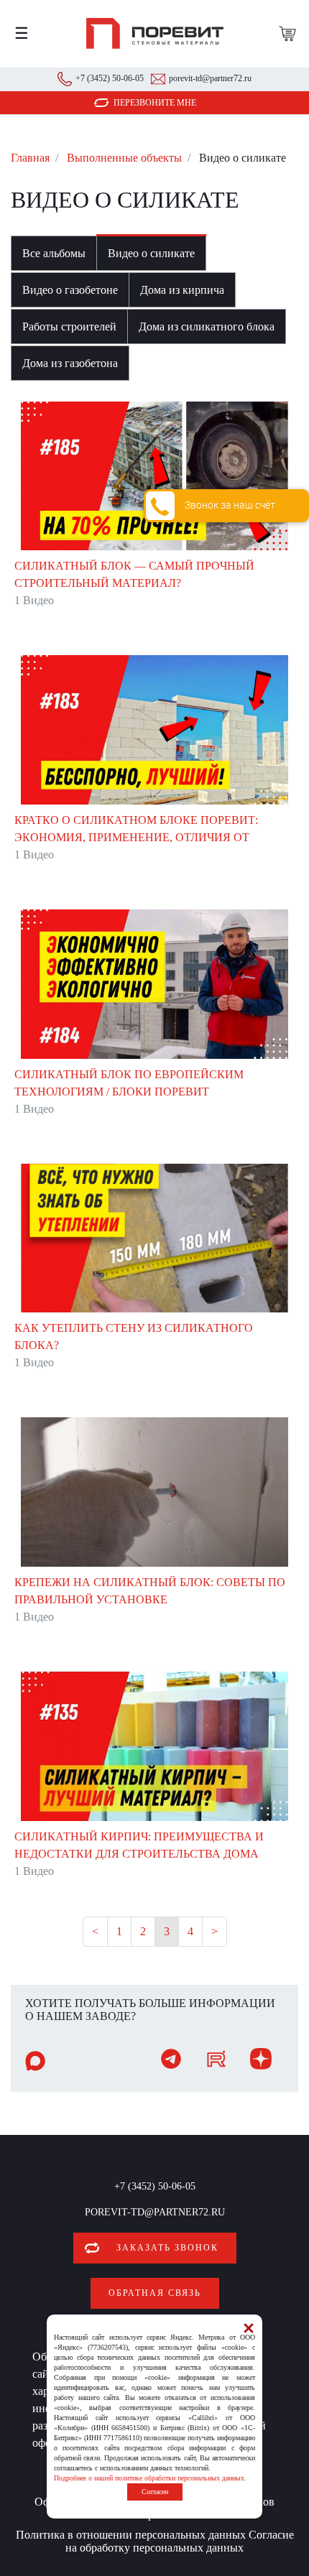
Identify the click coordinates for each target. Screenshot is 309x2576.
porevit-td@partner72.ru (210, 78)
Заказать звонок (167, 2248)
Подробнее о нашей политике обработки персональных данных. (150, 2478)
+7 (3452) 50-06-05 (110, 78)
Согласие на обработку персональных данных (180, 2541)
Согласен (155, 2492)
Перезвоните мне (155, 103)
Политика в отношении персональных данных (131, 2535)
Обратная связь (155, 2293)
